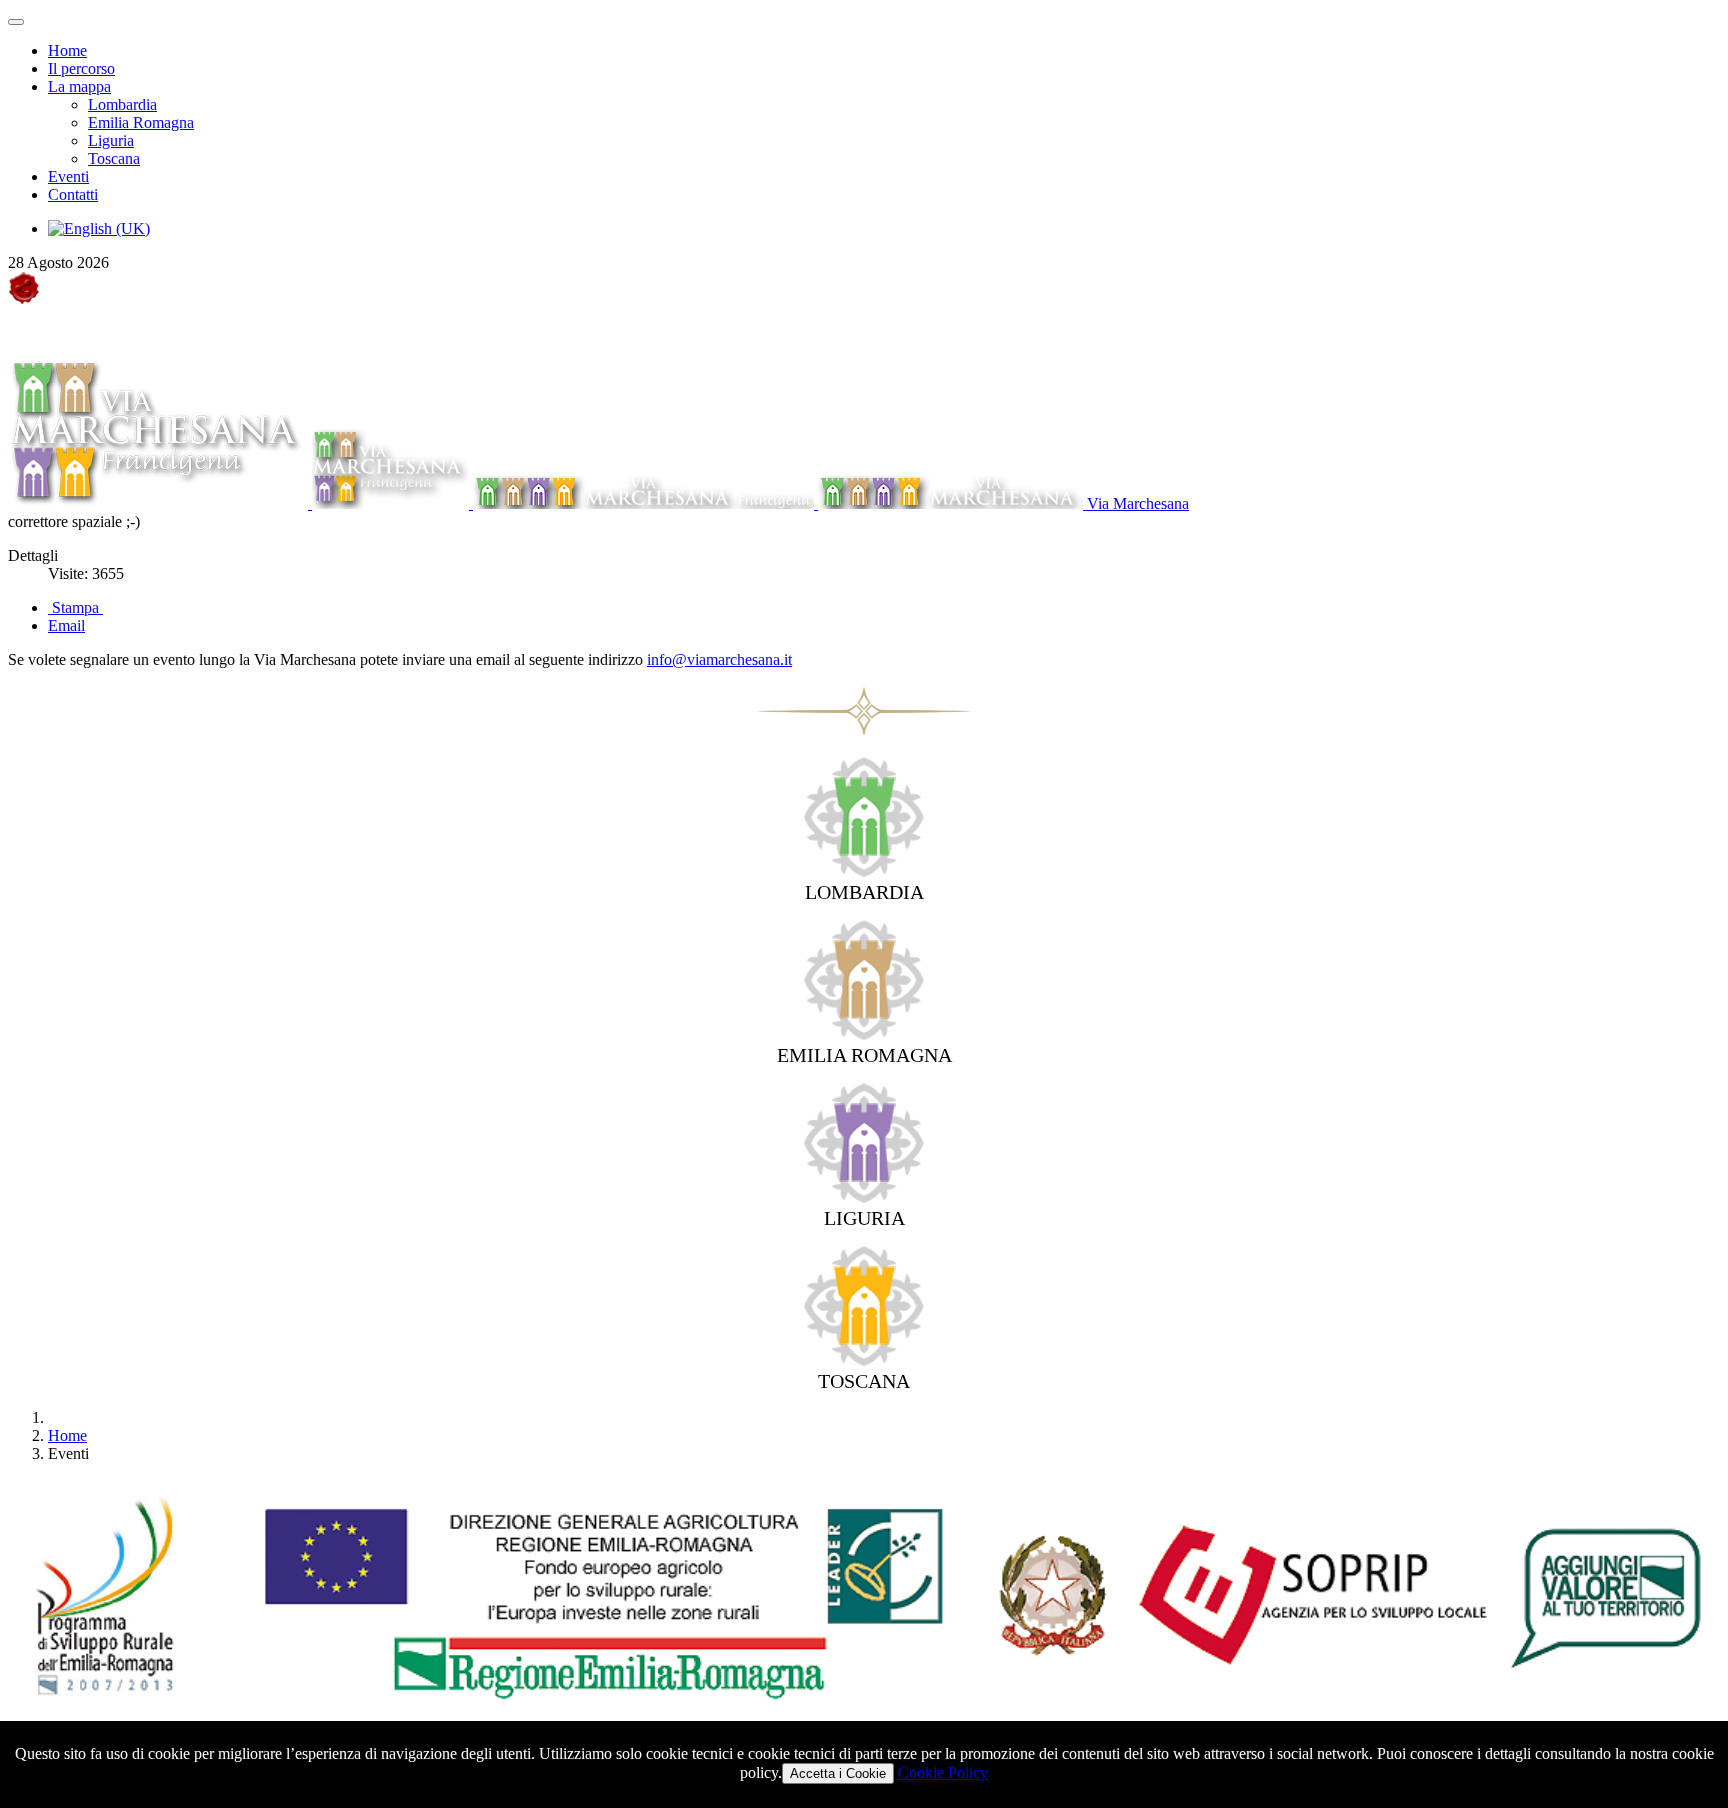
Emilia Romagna (141, 122)
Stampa (75, 607)
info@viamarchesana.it (719, 659)
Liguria (111, 140)
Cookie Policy (943, 1772)
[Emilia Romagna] (864, 1034)
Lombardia (122, 104)
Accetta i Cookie (838, 1773)
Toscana (114, 158)
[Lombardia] (864, 871)
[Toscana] (864, 1360)
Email (66, 625)
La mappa (79, 86)
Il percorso (81, 68)
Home (67, 50)
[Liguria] (864, 1197)
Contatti (73, 194)
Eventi (68, 176)
